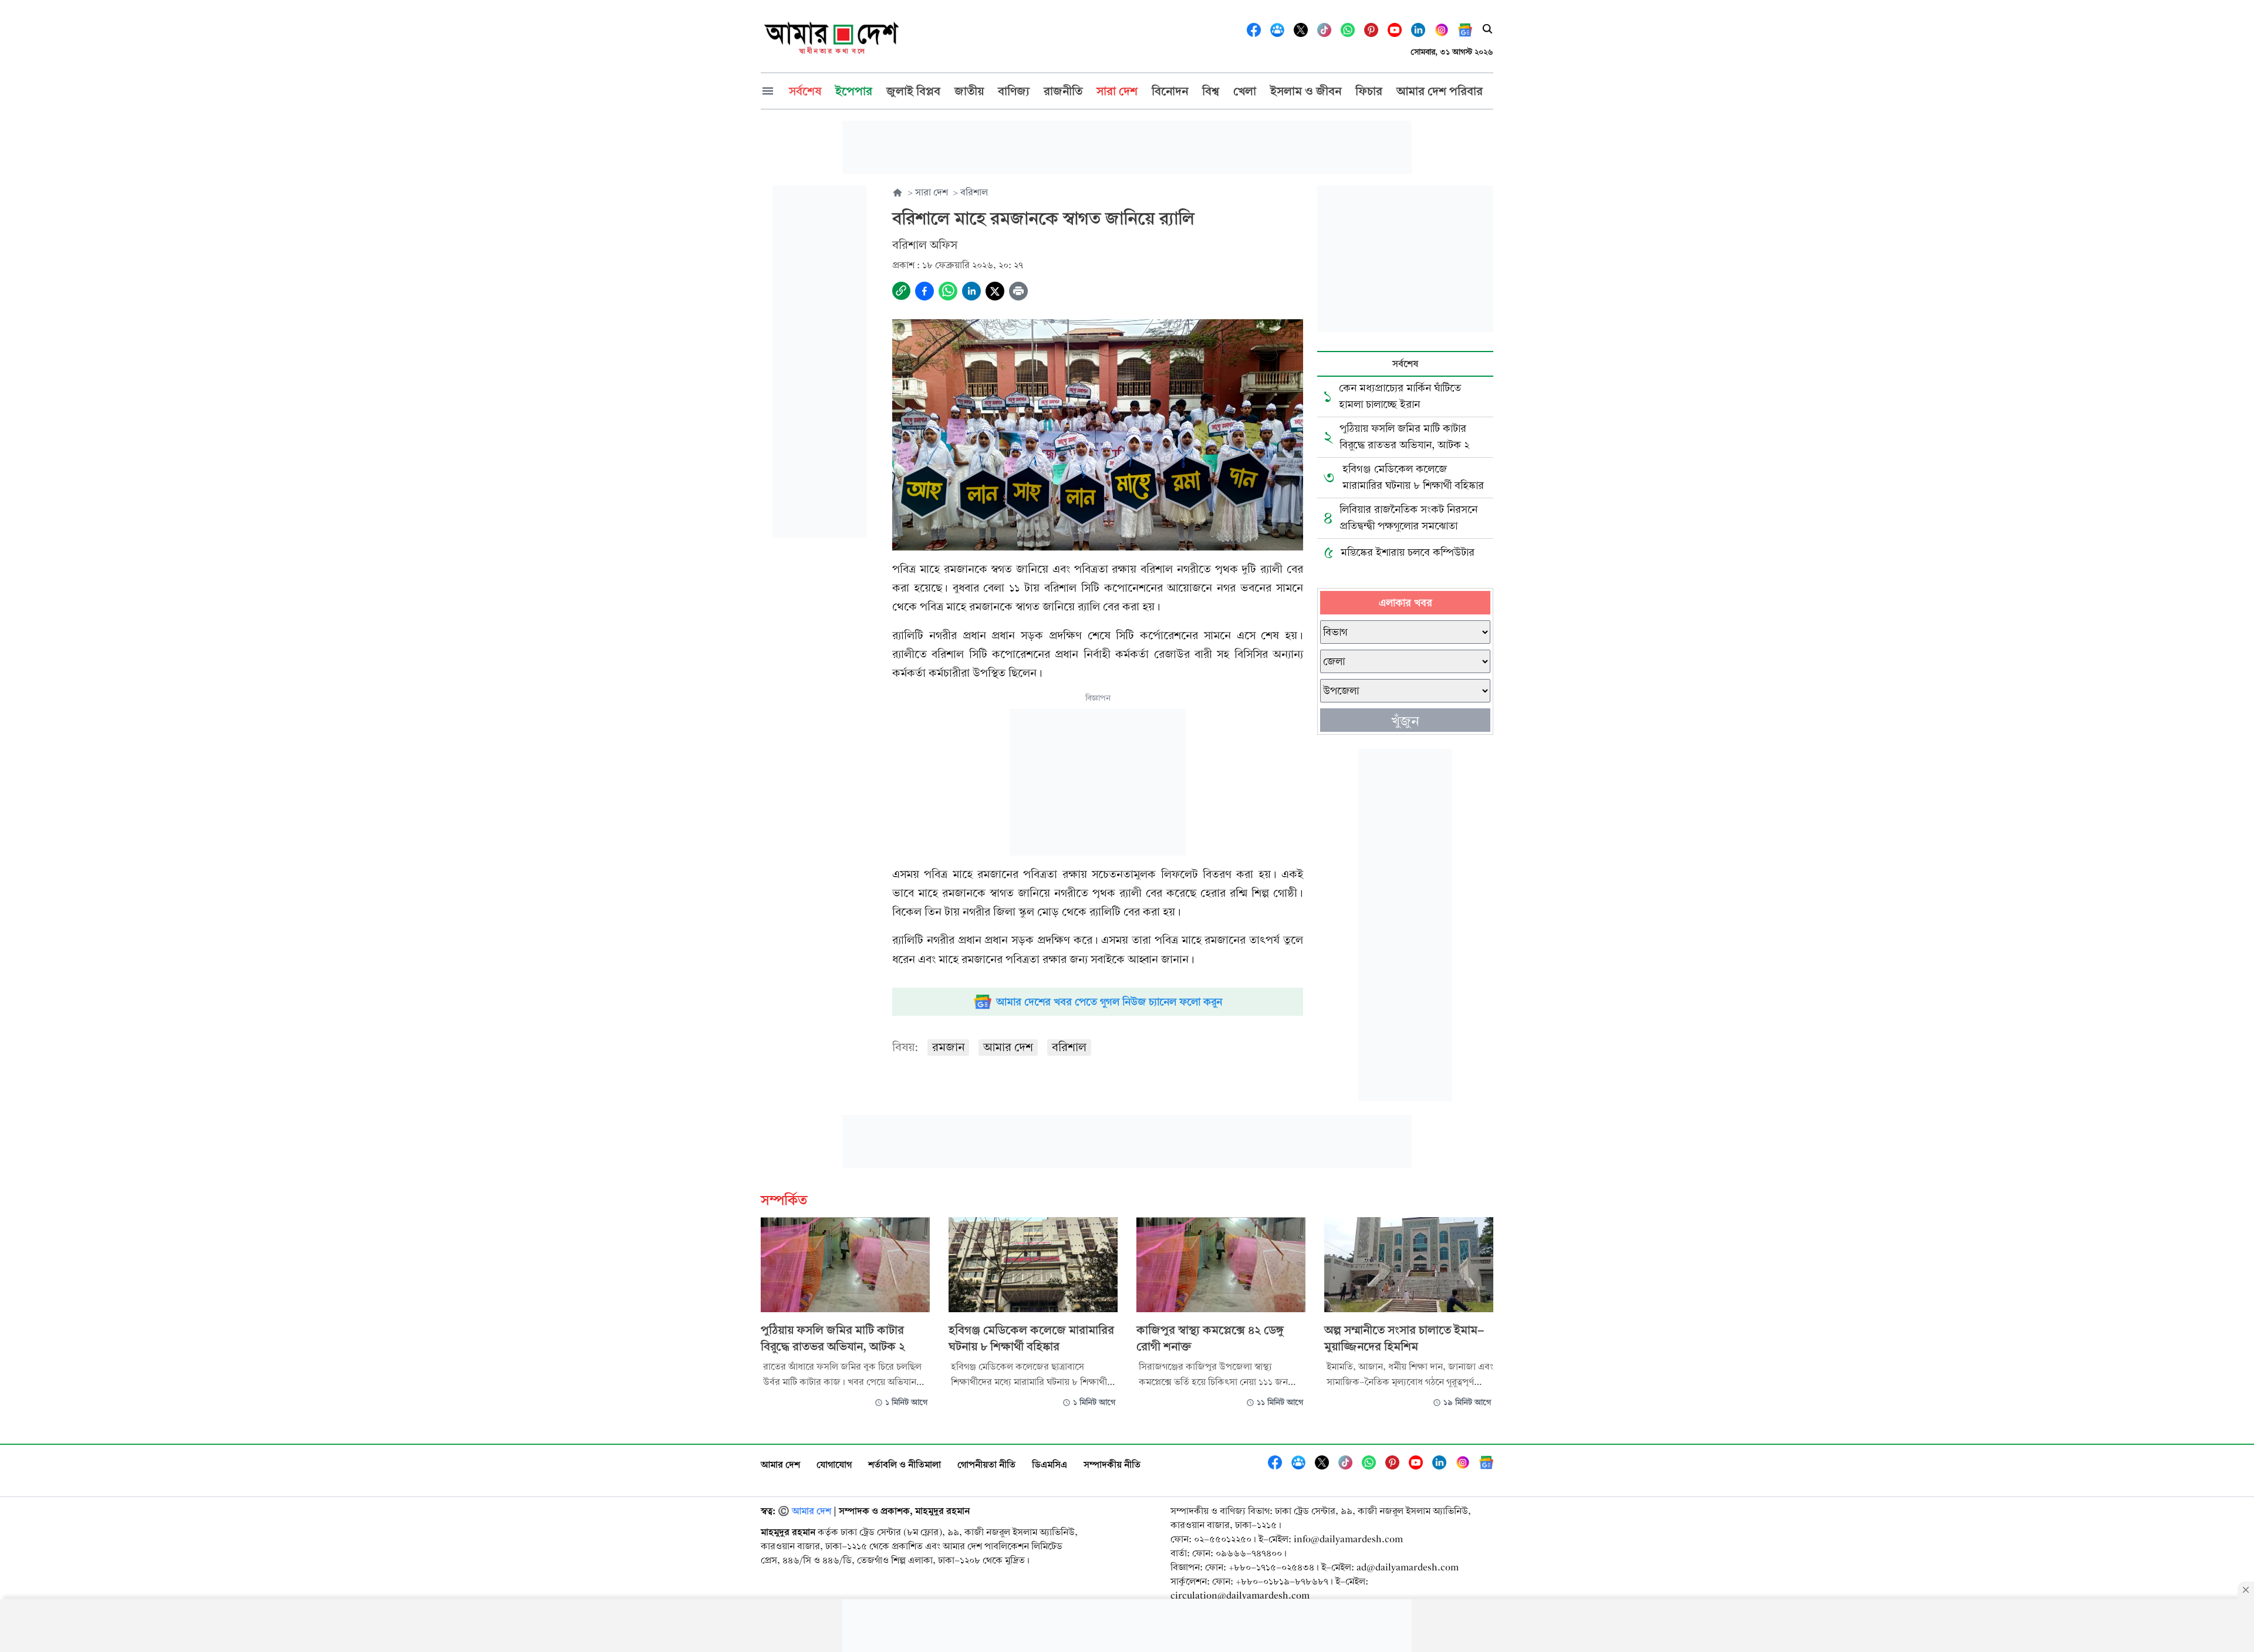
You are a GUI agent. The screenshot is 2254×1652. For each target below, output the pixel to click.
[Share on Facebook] (924, 291)
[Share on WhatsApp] (948, 291)
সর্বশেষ (1405, 364)
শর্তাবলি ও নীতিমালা (905, 1464)
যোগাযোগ (834, 1464)
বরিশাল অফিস (925, 245)
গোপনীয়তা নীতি (986, 1464)
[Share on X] (995, 291)
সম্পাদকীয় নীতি (1112, 1464)
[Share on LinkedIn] (971, 291)
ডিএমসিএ (1050, 1464)
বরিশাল (1069, 1047)
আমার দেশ (1008, 1047)
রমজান (948, 1047)
